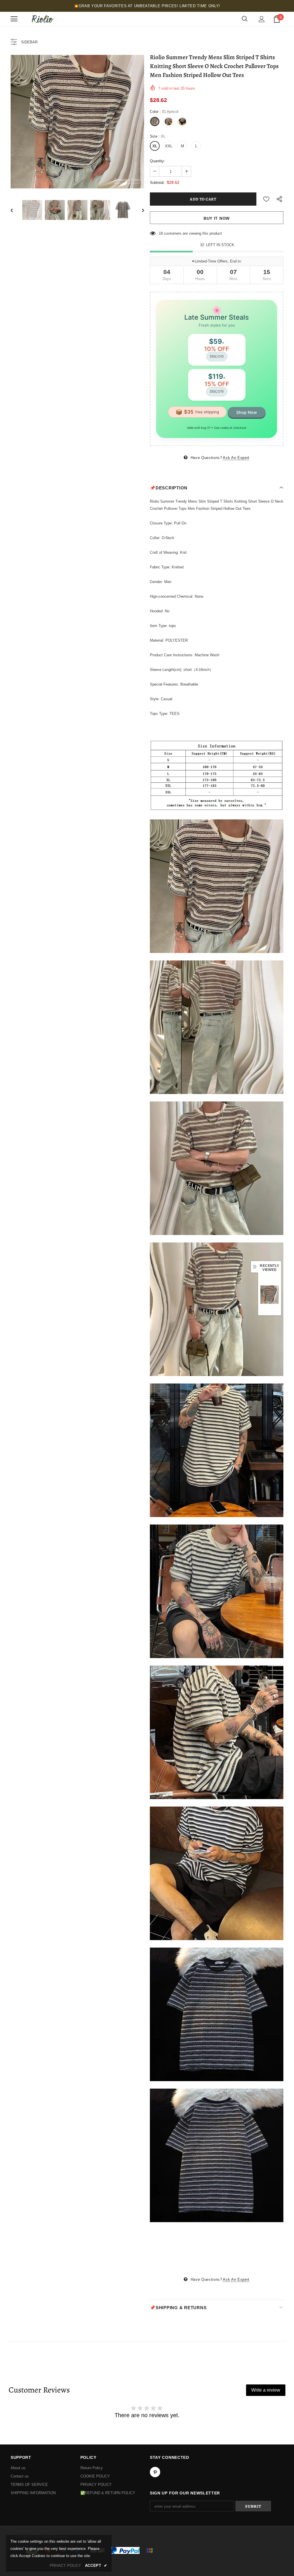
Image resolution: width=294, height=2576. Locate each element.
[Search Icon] (245, 19)
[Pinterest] (155, 2472)
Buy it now (217, 218)
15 (161, 233)
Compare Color (127, 180)
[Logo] (42, 19)
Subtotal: (157, 183)
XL (155, 146)
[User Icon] (262, 19)
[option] (77, 122)
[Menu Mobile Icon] (14, 19)
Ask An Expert (236, 458)
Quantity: (157, 161)
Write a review (266, 2390)
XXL (169, 146)
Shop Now (247, 412)
